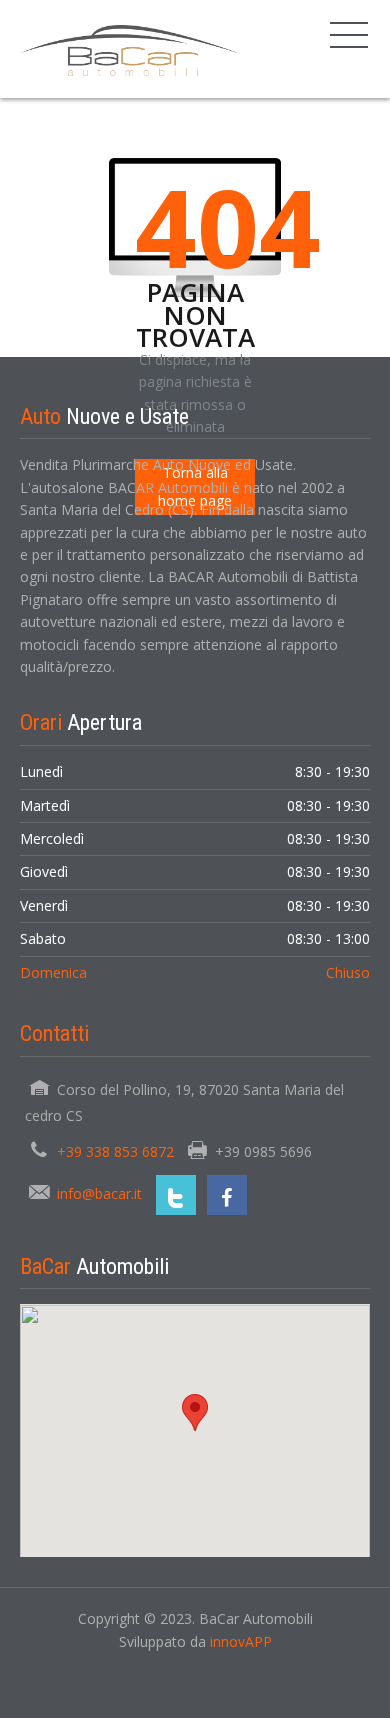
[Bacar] (130, 48)
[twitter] (176, 1195)
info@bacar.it (99, 1193)
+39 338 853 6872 (115, 1151)
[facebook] (227, 1195)
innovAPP (241, 1641)
